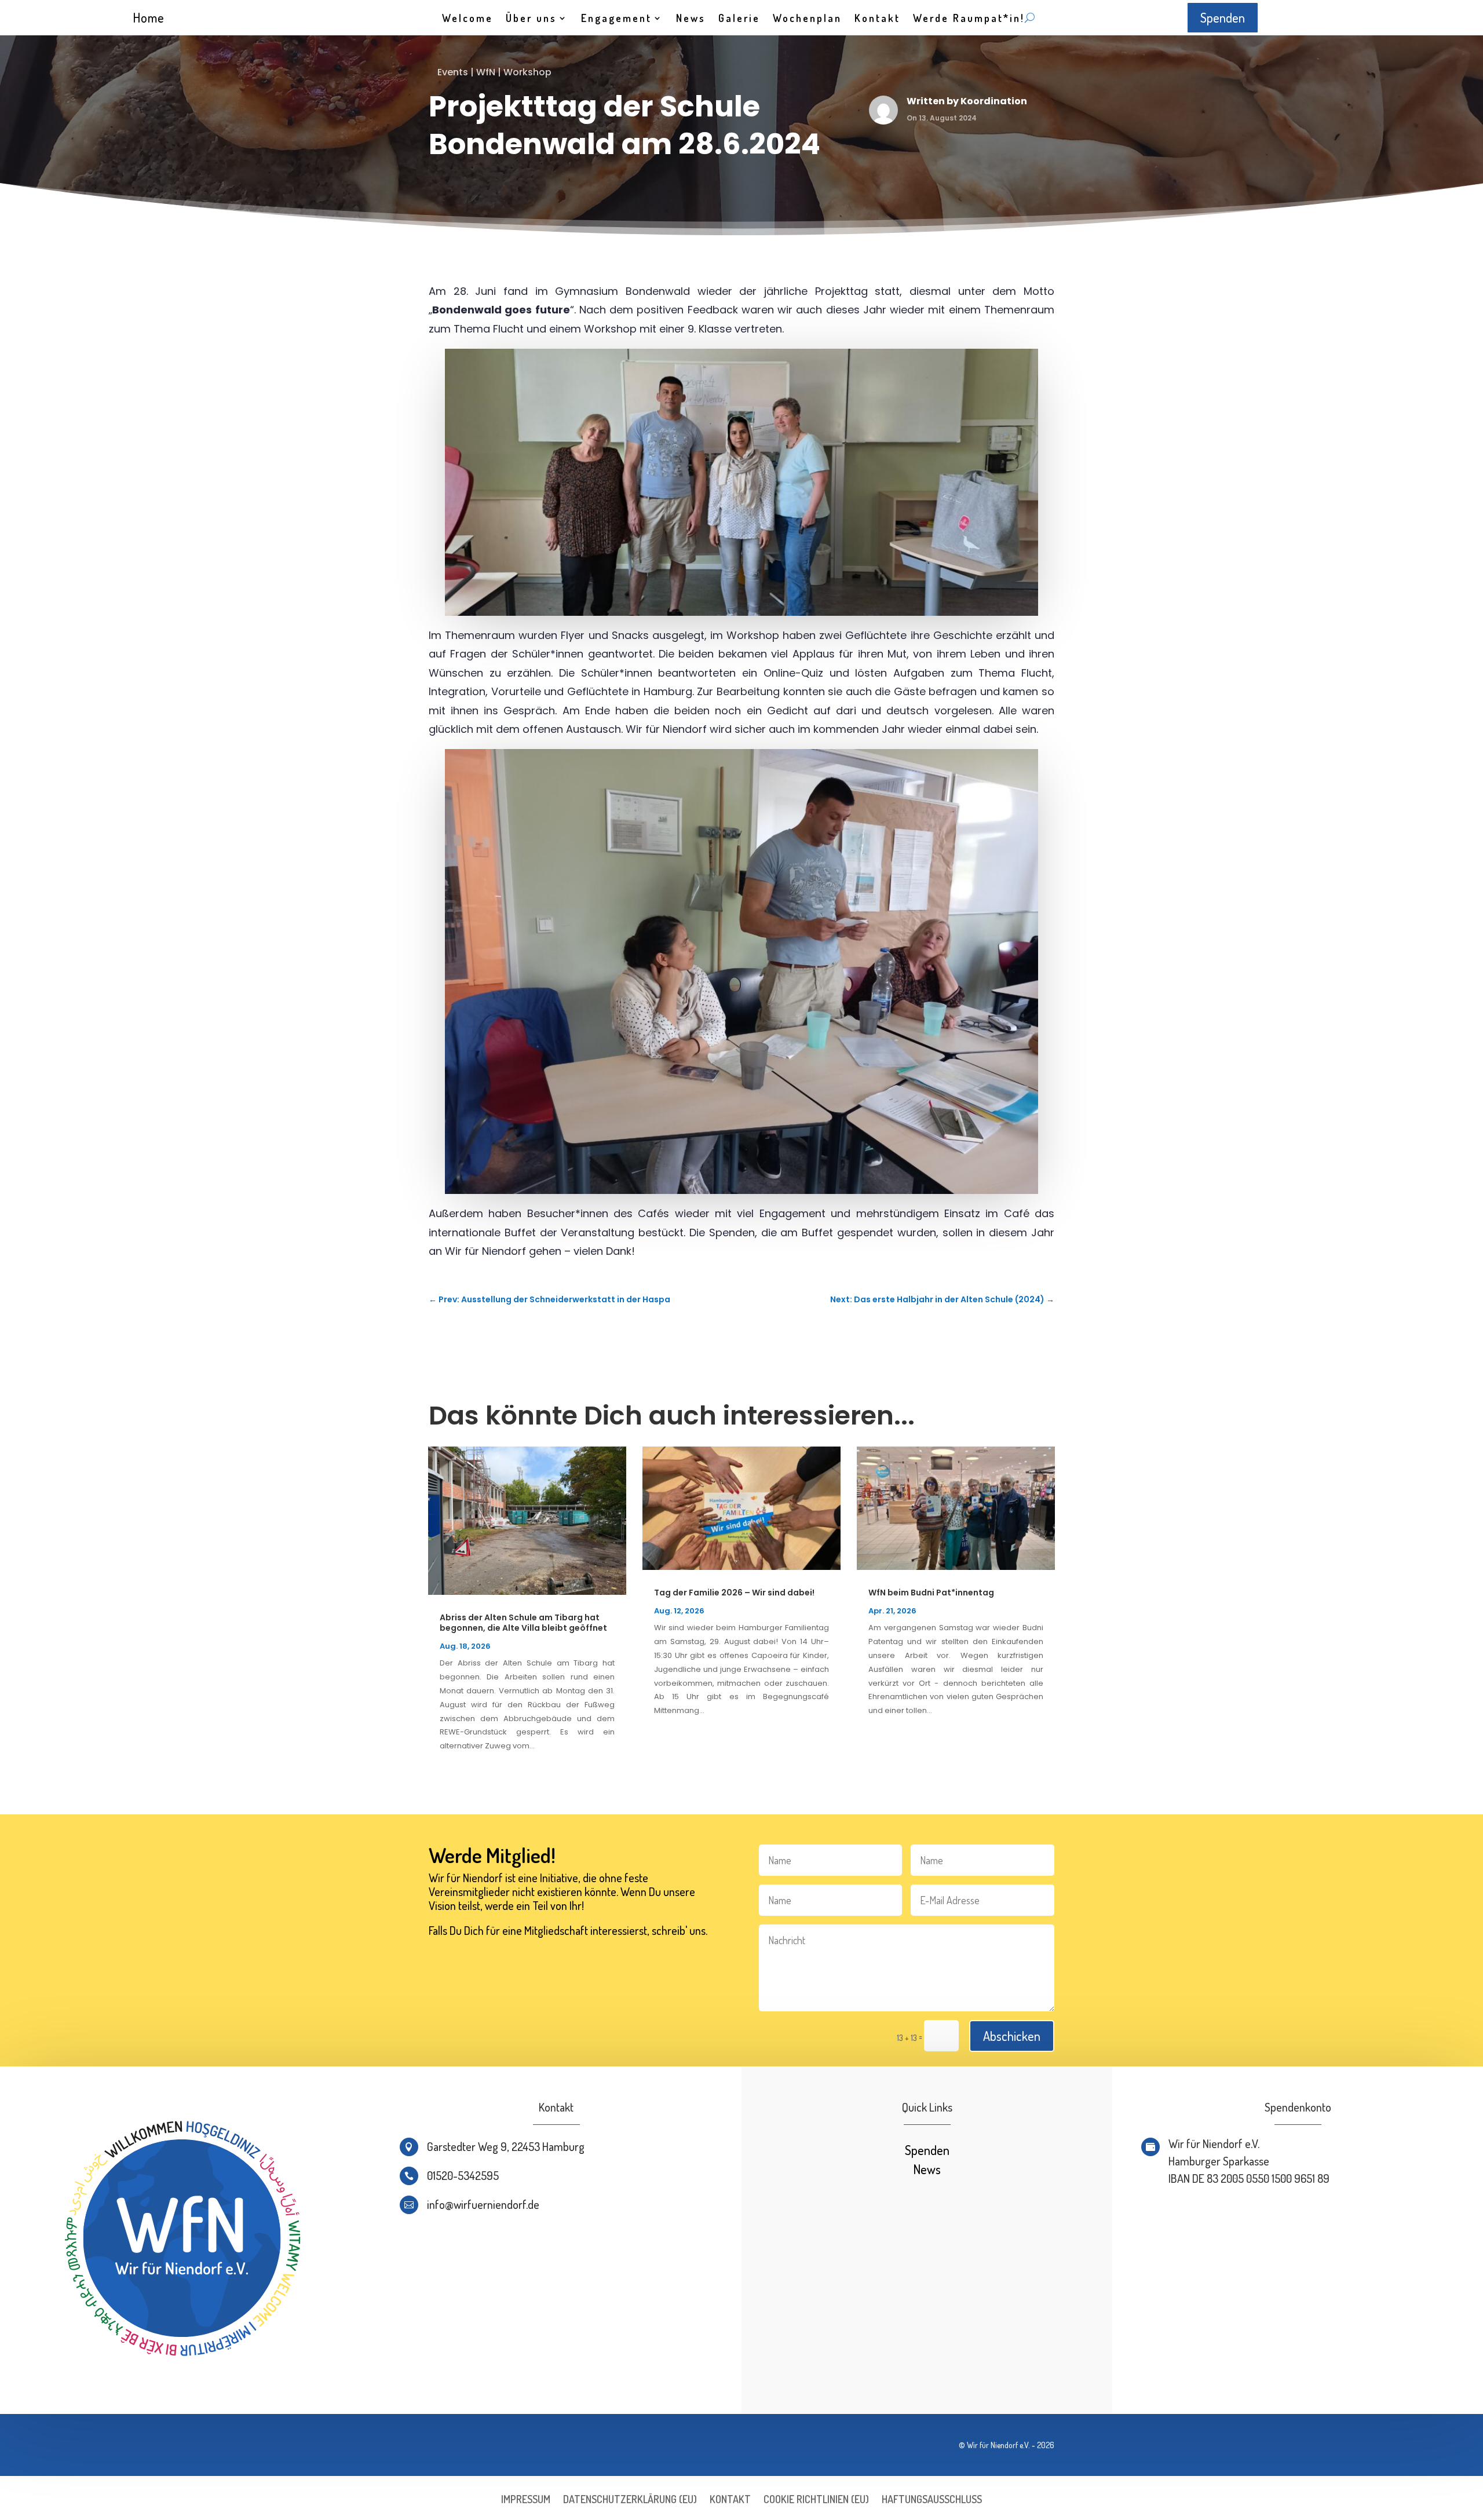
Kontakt (877, 19)
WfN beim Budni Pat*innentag (931, 1593)
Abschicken (1012, 2036)
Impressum (526, 2500)
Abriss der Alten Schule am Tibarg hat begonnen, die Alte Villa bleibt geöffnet (523, 1623)
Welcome (467, 19)
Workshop (527, 72)
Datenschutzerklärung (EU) (630, 2500)
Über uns (531, 19)
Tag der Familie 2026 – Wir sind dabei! (734, 1593)
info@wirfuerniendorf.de (483, 2204)
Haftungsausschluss (932, 2500)
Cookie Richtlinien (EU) (816, 2500)
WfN (486, 72)
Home (149, 17)
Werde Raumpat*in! (969, 19)
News (691, 19)
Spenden (1223, 17)
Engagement (616, 19)
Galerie (739, 19)
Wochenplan (807, 19)
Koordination (994, 101)
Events (453, 72)
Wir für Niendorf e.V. (998, 2445)
